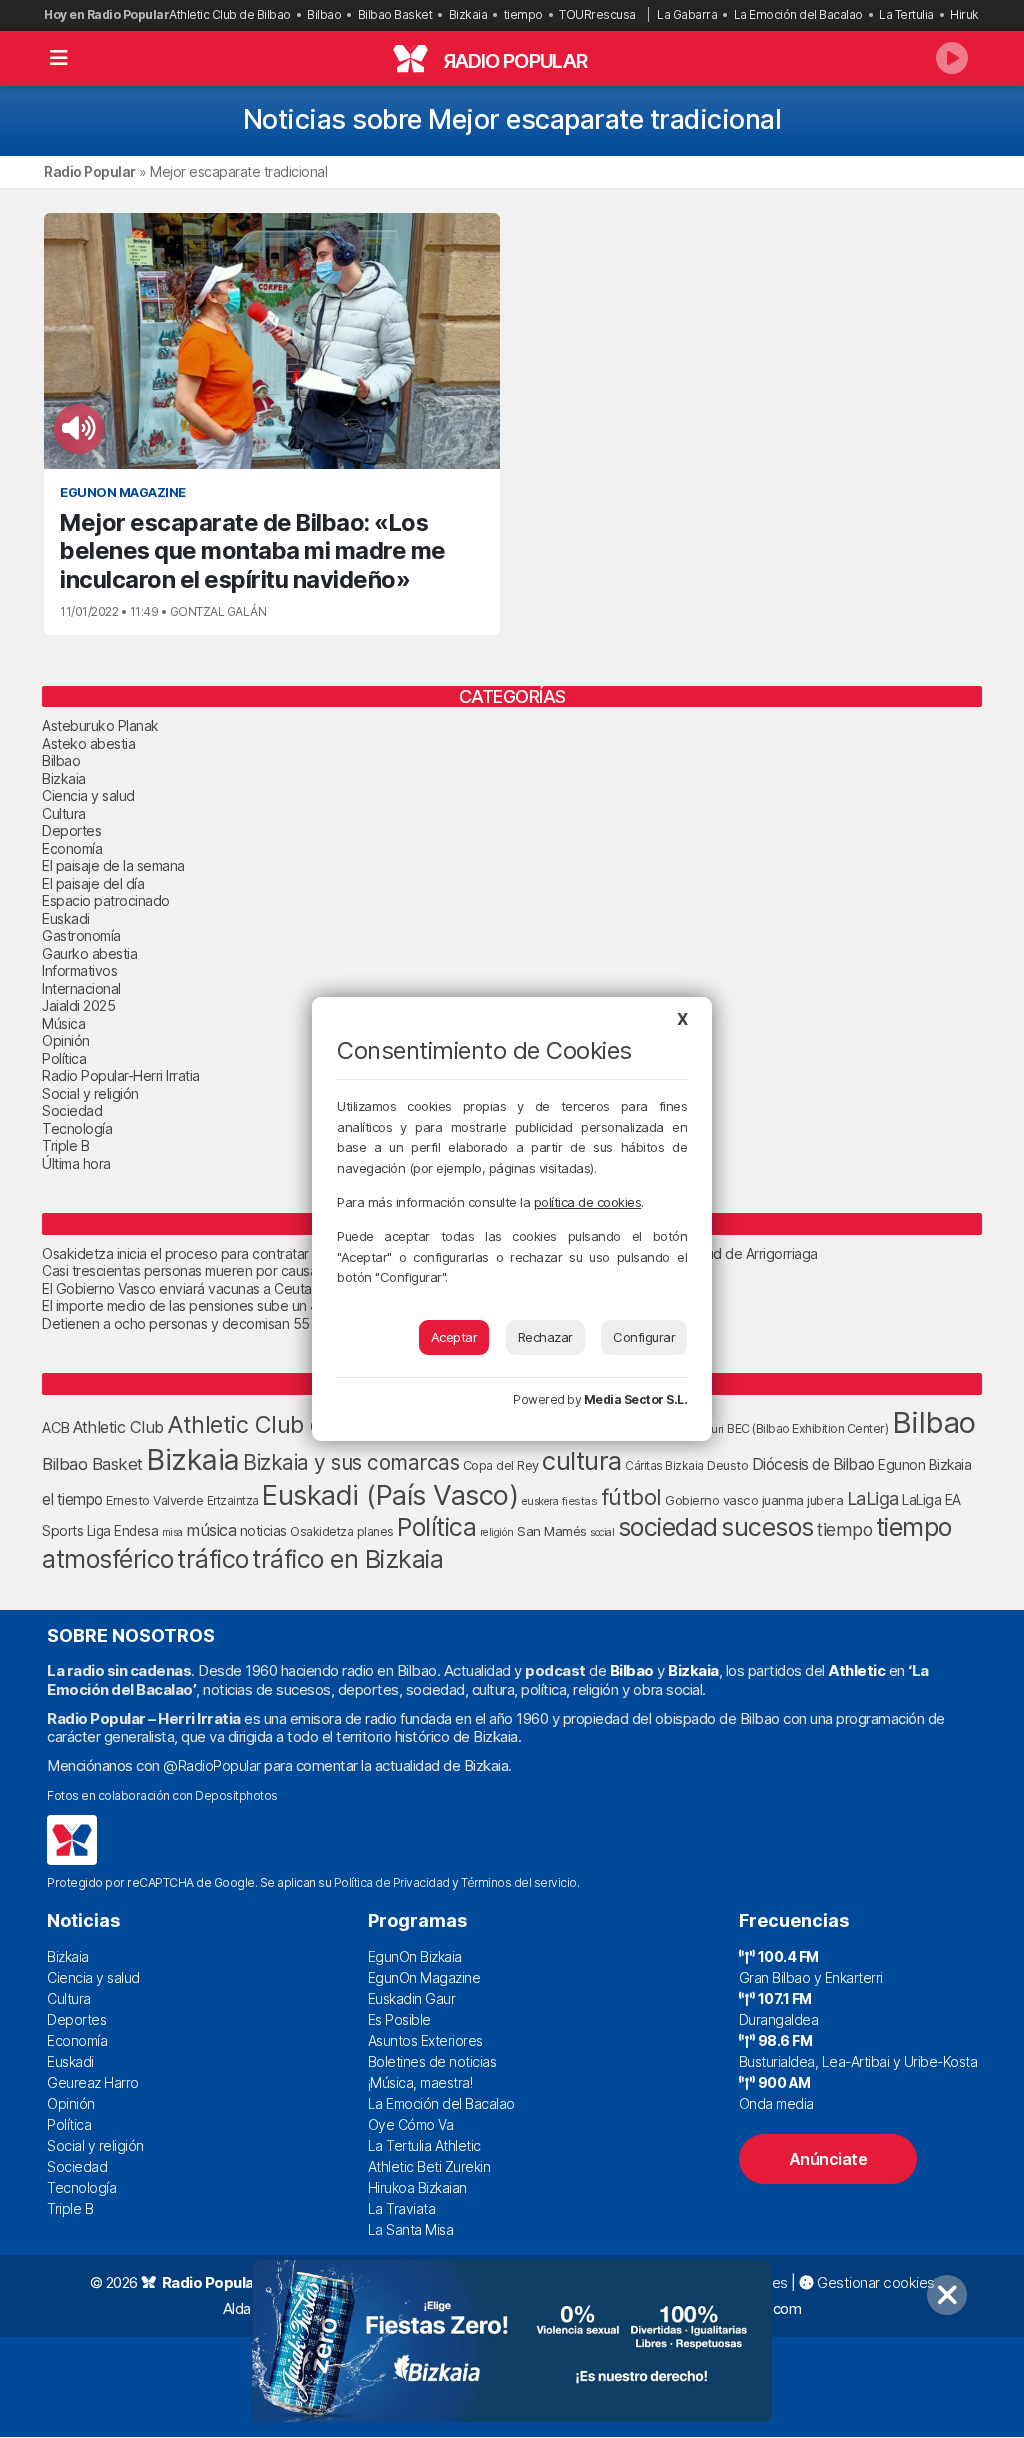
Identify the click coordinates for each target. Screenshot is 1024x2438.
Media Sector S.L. (636, 1399)
